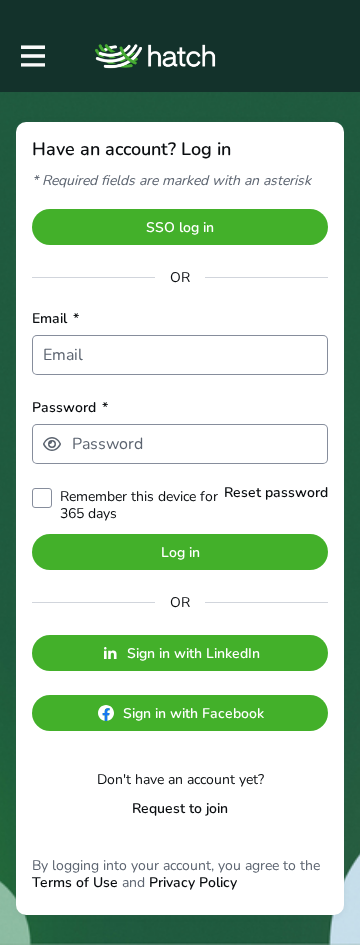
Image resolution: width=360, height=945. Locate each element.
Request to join (180, 808)
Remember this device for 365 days (139, 505)
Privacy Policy (193, 882)
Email (55, 318)
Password (70, 407)
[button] (52, 444)
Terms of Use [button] (75, 882)
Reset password (276, 492)
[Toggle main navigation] (32, 56)
